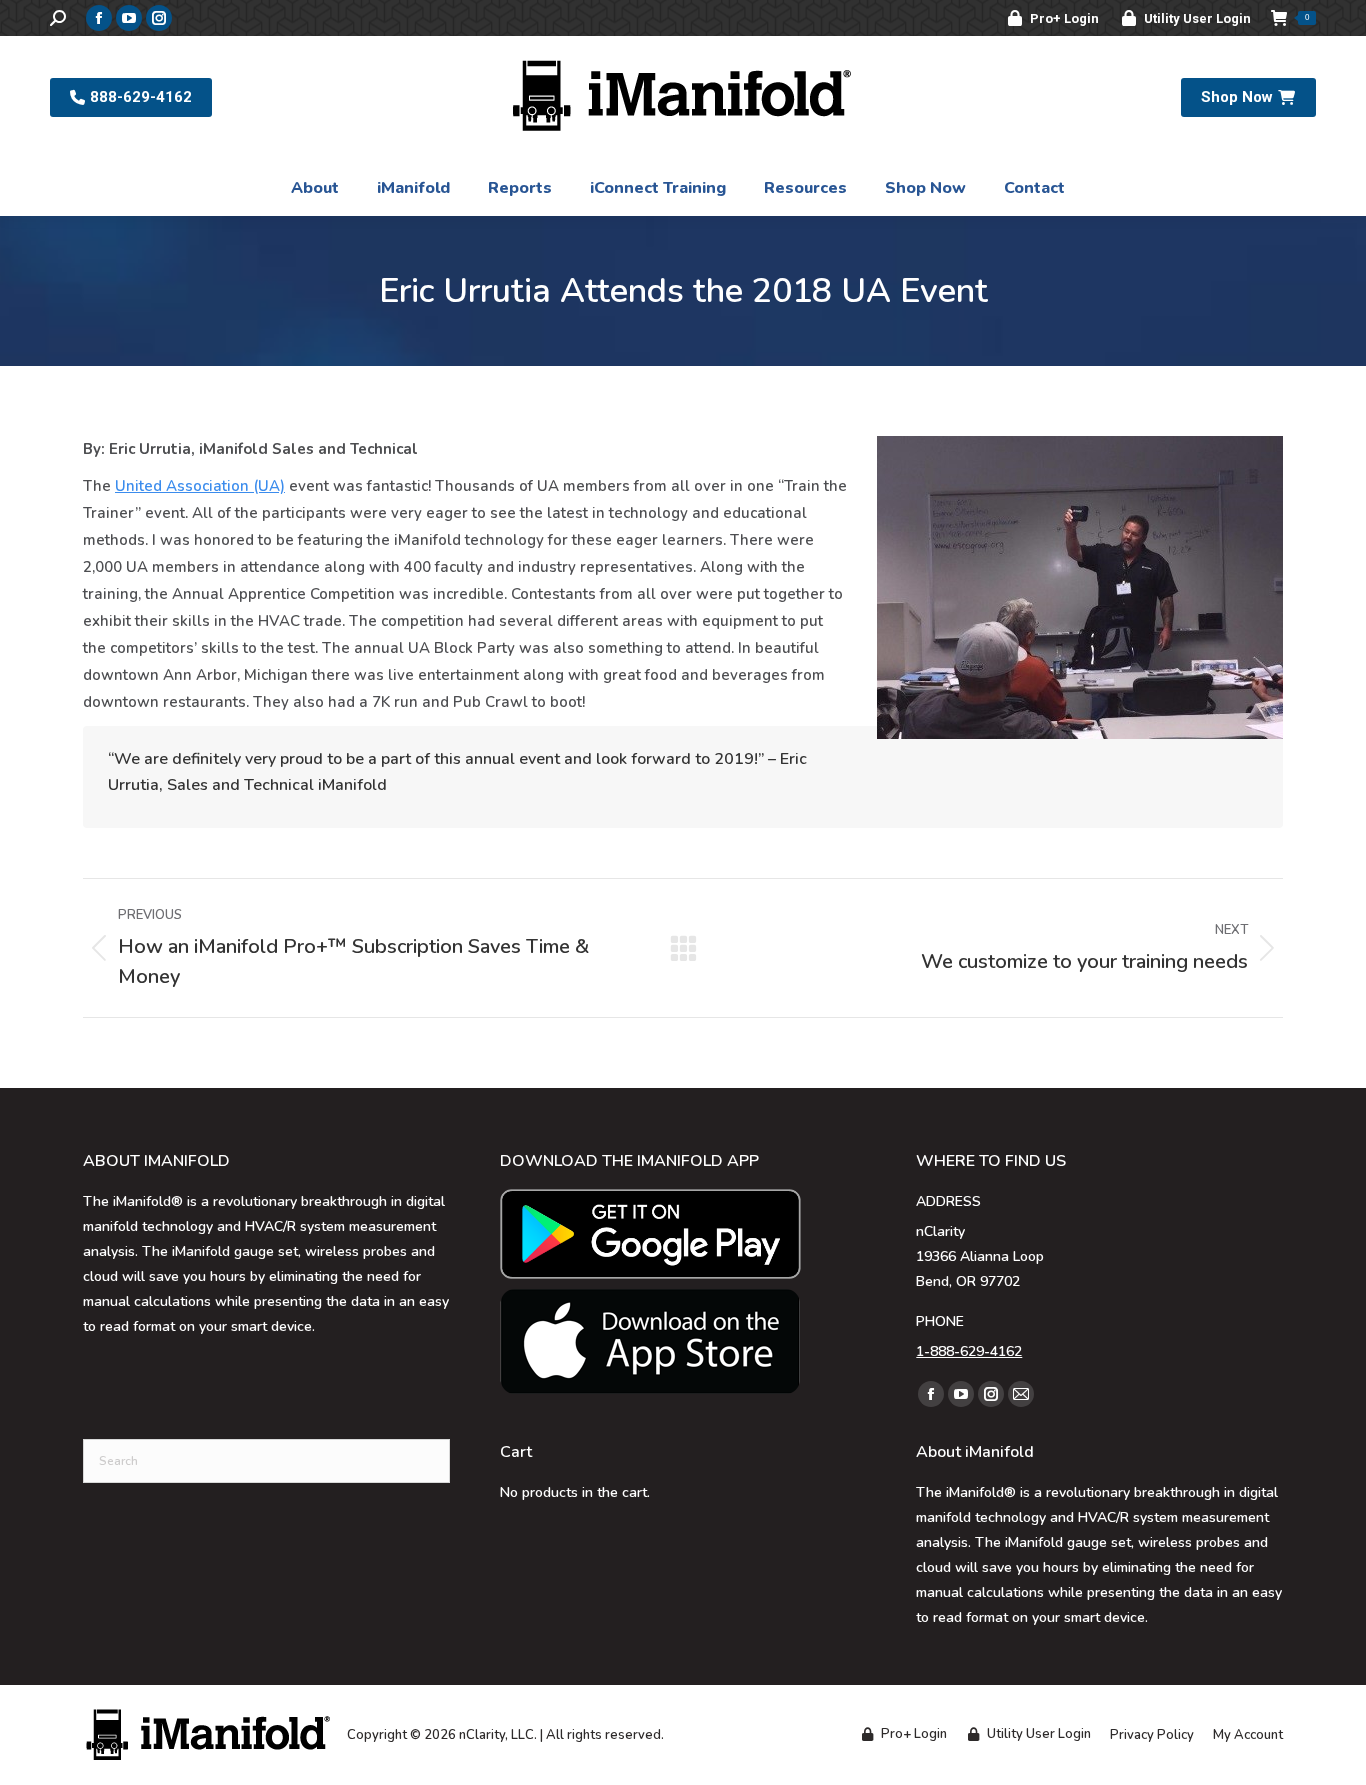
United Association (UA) (200, 486)
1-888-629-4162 (969, 1351)
